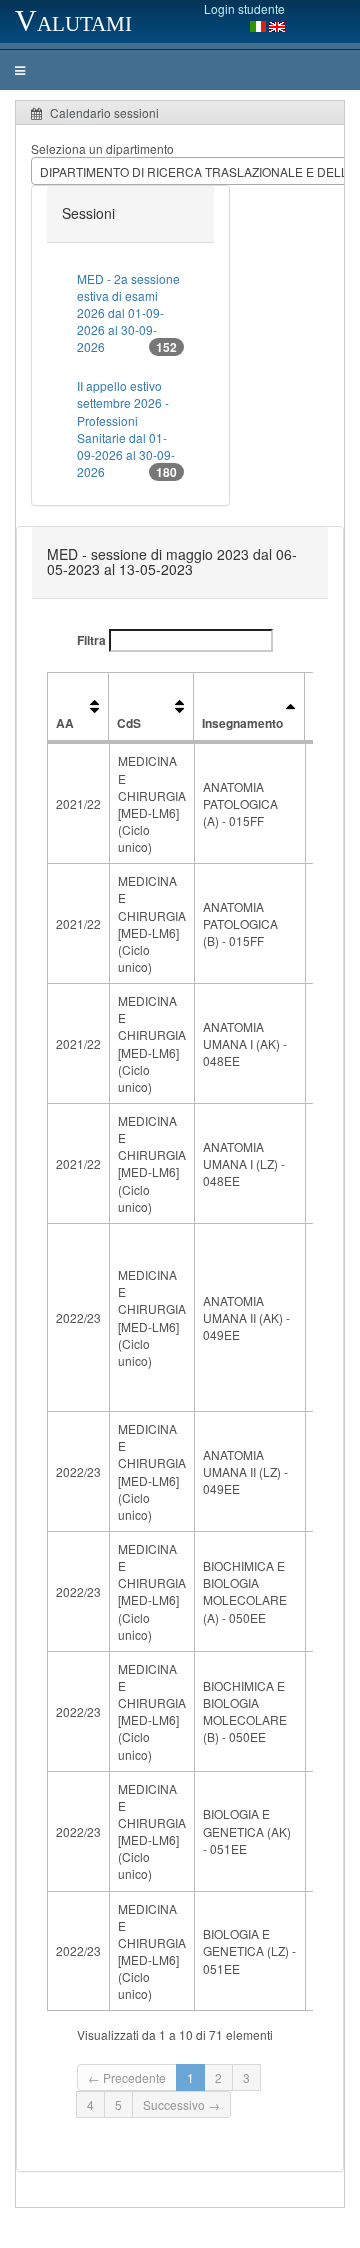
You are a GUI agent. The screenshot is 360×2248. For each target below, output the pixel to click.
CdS (129, 723)
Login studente (244, 8)
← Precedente (127, 2077)
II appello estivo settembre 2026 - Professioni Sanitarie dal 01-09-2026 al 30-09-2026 (127, 429)
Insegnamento (242, 723)
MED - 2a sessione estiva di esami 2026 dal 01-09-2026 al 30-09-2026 (128, 313)
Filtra (93, 640)
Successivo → (181, 2104)
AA (65, 723)
